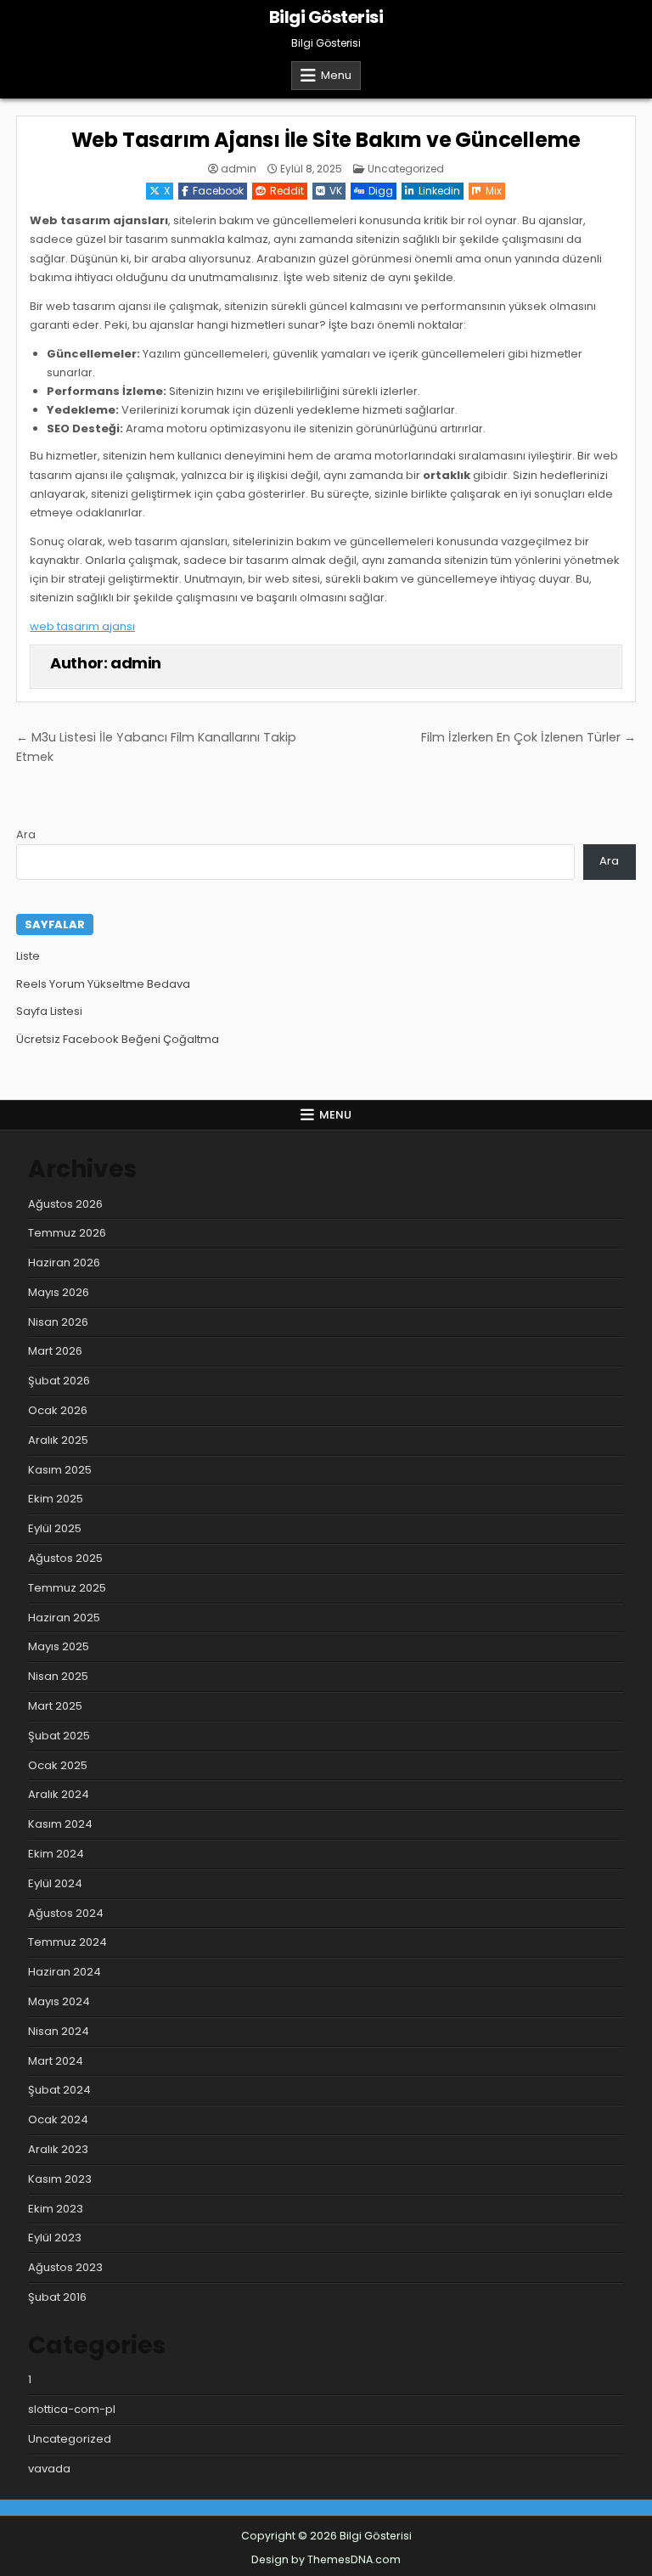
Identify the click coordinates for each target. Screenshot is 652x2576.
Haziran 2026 (64, 1263)
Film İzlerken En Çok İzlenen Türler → (528, 737)
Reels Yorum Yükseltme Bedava (103, 984)
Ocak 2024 (58, 2119)
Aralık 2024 (59, 1794)
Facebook (218, 191)
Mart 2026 (55, 1351)
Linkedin (439, 191)
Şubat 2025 (59, 1736)
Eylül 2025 (55, 1528)
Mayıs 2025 (59, 1646)
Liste (28, 956)
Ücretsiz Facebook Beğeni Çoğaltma (118, 1039)
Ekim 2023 (56, 2209)
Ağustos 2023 (65, 2267)
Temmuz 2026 (67, 1233)
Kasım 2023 (60, 2179)
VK (336, 191)
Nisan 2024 (59, 2031)
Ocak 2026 (58, 1410)
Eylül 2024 (55, 1883)
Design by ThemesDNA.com (326, 2559)
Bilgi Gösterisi (326, 17)
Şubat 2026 (59, 1381)
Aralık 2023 (58, 2149)
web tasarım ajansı (82, 626)
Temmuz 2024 (67, 1942)
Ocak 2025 (58, 1765)
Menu (336, 75)
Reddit (287, 191)
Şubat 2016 (57, 2297)
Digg (381, 191)
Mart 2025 (55, 1706)
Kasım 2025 (60, 1470)
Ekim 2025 (56, 1499)
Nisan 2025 (58, 1676)
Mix (494, 191)
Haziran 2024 (65, 1972)
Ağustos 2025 (65, 1558)
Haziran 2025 (64, 1618)
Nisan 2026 (58, 1322)
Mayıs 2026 (59, 1292)
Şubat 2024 (59, 2090)
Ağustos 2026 (65, 1204)
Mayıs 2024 (59, 2001)
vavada (49, 2469)
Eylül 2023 (55, 2238)
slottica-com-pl (72, 2409)
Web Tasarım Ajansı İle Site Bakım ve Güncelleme (326, 140)
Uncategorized (406, 169)
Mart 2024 (56, 2061)
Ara (26, 834)
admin (239, 169)
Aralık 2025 (58, 1440)
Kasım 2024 (60, 1824)
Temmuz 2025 (67, 1588)
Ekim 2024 (56, 1854)
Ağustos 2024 (66, 1913)
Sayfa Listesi (49, 1011)
